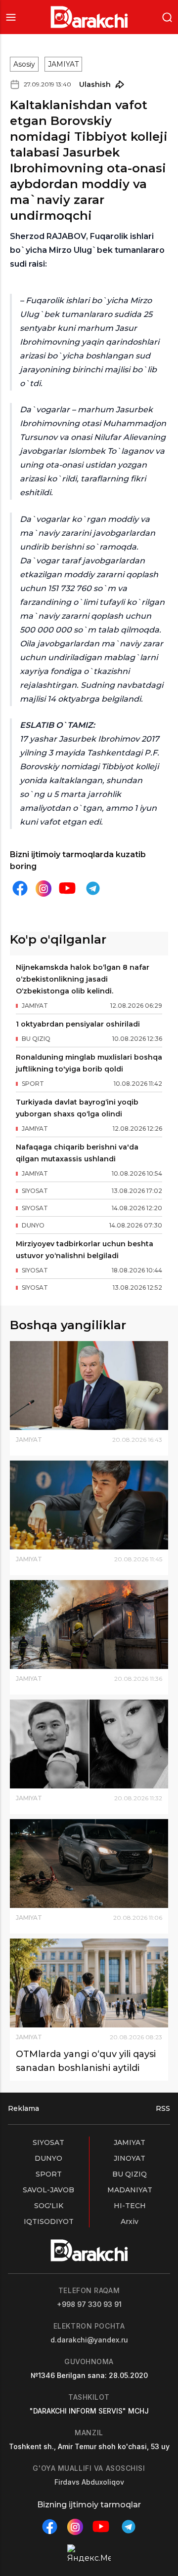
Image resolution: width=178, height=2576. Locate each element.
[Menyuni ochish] (11, 17)
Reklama (23, 2108)
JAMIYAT (63, 64)
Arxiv (130, 2221)
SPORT (49, 2174)
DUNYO (48, 2158)
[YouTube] (67, 888)
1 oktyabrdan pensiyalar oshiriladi (78, 1024)
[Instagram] (44, 889)
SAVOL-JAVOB (48, 2190)
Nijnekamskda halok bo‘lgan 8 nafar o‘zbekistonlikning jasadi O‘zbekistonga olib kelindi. (83, 979)
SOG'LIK (49, 2206)
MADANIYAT (130, 2190)
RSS (163, 2108)
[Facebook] (20, 888)
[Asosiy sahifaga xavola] (89, 17)
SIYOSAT (48, 2142)
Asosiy (24, 64)
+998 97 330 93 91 (89, 2304)
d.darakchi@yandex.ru (89, 2340)
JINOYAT (130, 2158)
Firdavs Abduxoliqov (89, 2482)
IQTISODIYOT (49, 2221)
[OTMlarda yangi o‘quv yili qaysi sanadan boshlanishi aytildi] (89, 1983)
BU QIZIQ (130, 2174)
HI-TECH (130, 2206)
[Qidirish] (167, 17)
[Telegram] (93, 888)
